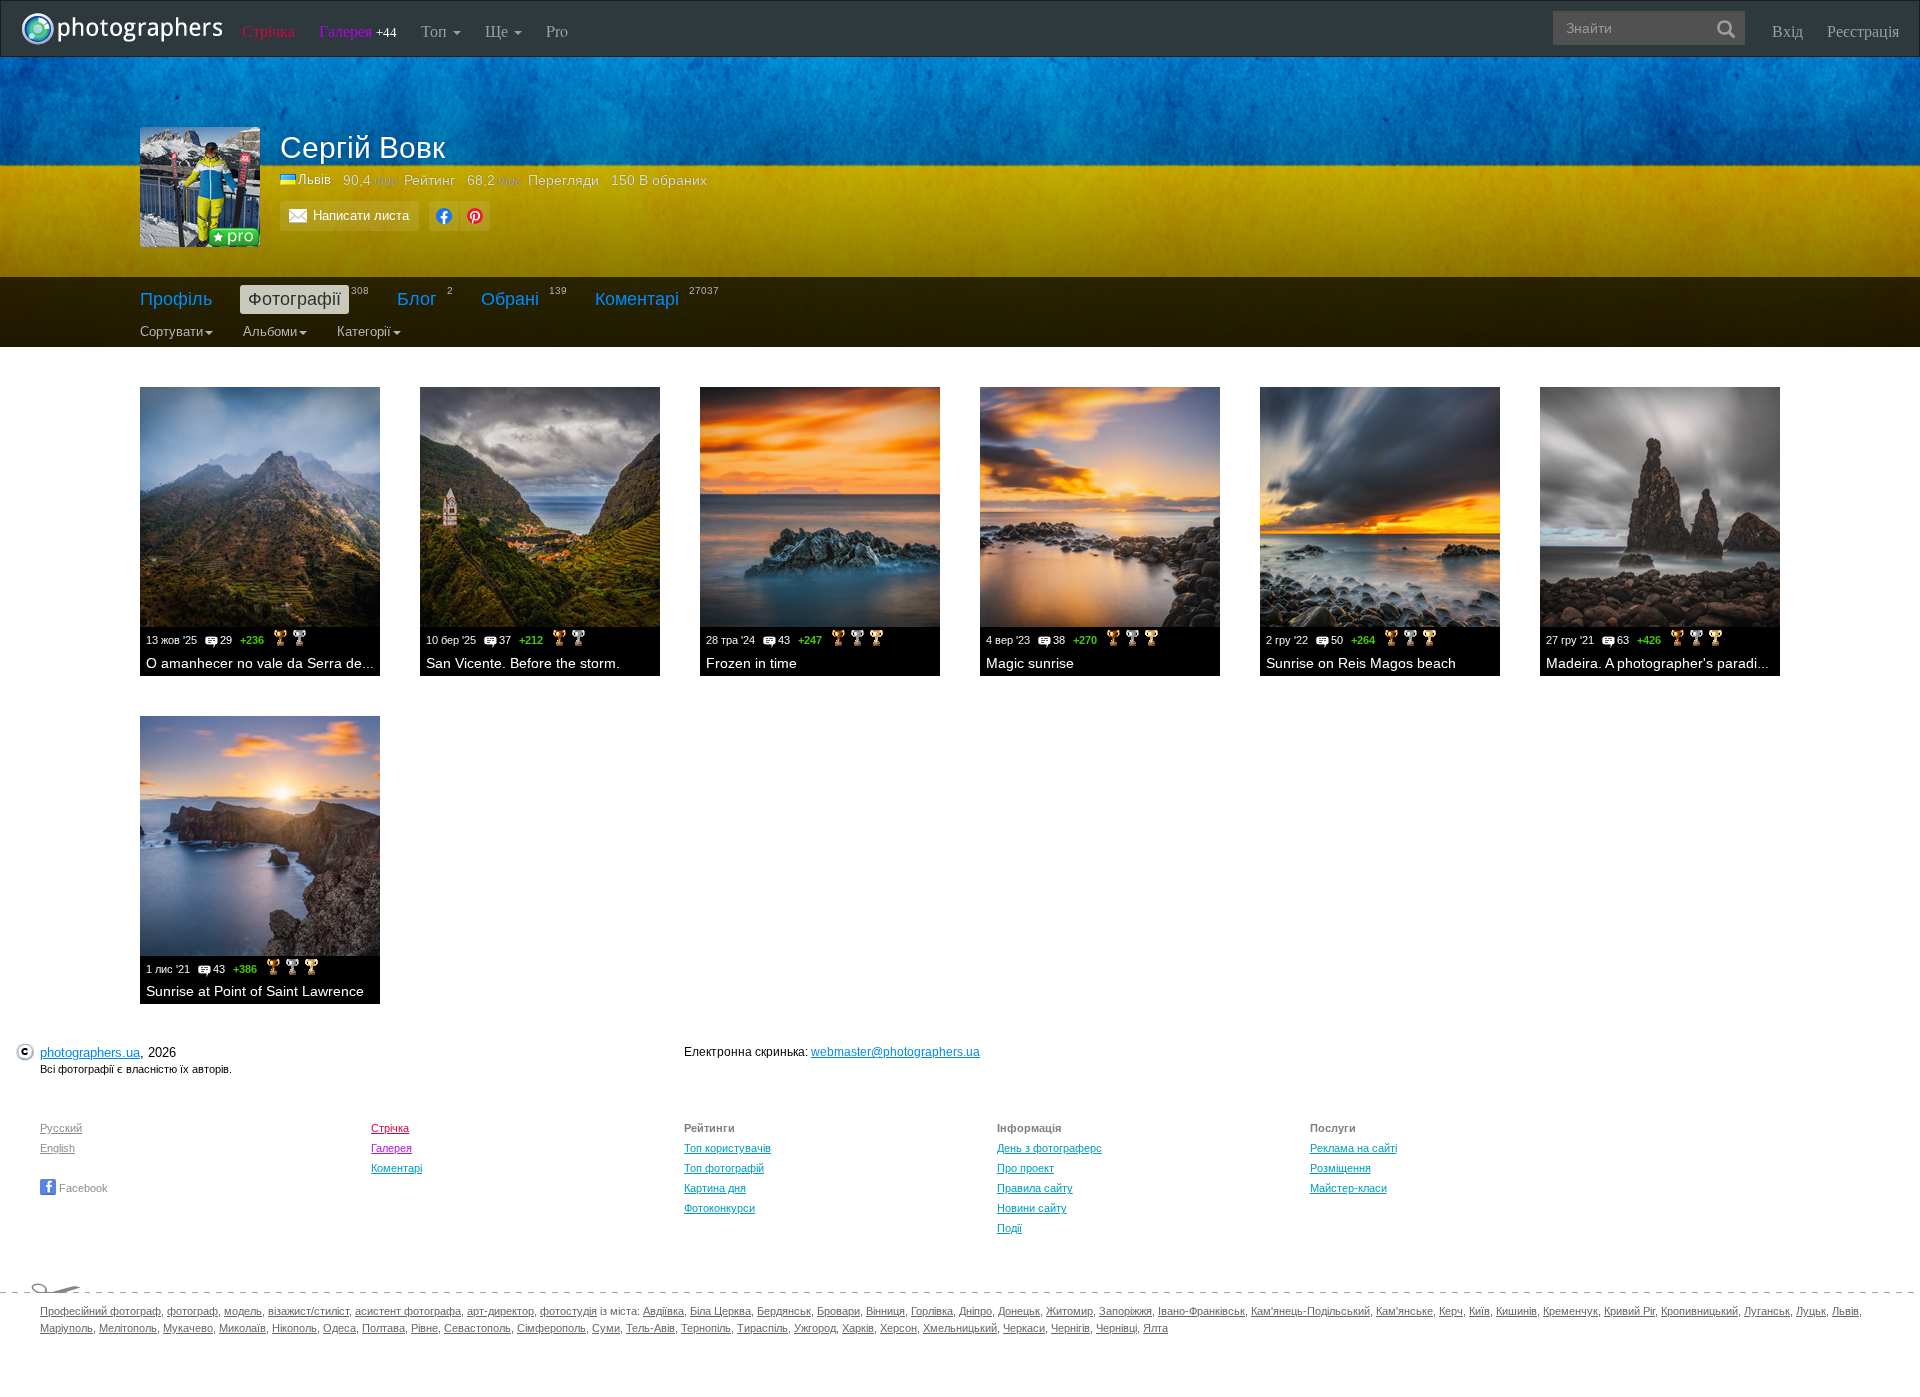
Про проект (1025, 1168)
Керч (1451, 1311)
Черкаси (1024, 1328)
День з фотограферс (1049, 1148)
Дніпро (975, 1311)
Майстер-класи (1348, 1188)
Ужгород (815, 1328)
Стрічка (268, 30)
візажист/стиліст (308, 1311)
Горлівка (932, 1311)
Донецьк (1019, 1311)
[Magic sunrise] (1100, 507)
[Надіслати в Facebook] (444, 216)
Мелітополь (128, 1328)
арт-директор (500, 1311)
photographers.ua (90, 1052)
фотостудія (568, 1311)
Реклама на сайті (1353, 1148)
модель (243, 1311)
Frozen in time (751, 663)
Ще (498, 30)
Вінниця (885, 1311)
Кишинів (1516, 1311)
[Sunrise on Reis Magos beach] (1380, 507)
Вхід (1787, 30)
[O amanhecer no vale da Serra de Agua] (260, 507)
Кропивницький (1699, 1311)
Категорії (364, 331)
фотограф (192, 1311)
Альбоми (270, 331)
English (57, 1148)
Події (1009, 1228)
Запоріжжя (1125, 1311)
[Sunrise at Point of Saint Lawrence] (260, 836)
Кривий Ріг (1629, 1311)
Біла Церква (720, 1311)
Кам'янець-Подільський (1310, 1311)
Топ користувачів (727, 1148)
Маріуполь (66, 1328)
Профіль (176, 299)
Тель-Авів (650, 1328)
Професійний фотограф (100, 1311)
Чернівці (1116, 1328)
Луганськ (1767, 1311)
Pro (557, 30)
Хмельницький (960, 1328)
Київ (1479, 1311)
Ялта (1155, 1328)
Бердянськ (784, 1311)
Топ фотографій (724, 1168)
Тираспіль (762, 1328)
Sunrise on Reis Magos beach (1361, 663)
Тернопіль (706, 1328)
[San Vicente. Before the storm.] (540, 507)
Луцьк (1811, 1311)
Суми (606, 1328)
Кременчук (1570, 1311)
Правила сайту (1035, 1188)
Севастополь (477, 1328)
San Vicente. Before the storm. (523, 663)
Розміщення (1340, 1168)
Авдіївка (663, 1311)
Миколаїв (242, 1328)
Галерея (358, 30)
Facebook (82, 1188)
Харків (858, 1328)
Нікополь (294, 1328)
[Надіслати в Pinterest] (475, 216)
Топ (436, 30)
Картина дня (715, 1188)
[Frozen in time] (820, 507)
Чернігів (1070, 1328)
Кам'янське (1404, 1311)
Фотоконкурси (719, 1208)
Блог (417, 299)
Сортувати (171, 331)
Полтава (383, 1328)
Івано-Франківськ (1201, 1311)
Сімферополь (551, 1328)
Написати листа (361, 215)
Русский (61, 1128)
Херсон (898, 1328)
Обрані (510, 299)
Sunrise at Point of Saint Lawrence (255, 991)
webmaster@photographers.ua (895, 1052)
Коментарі (637, 299)
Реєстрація (1863, 30)
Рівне (424, 1328)
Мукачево (188, 1328)
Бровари (838, 1311)
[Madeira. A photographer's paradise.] (1660, 507)
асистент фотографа (408, 1311)
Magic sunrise (1030, 663)
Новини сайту (1032, 1208)
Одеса (339, 1328)
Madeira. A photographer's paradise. (1661, 663)
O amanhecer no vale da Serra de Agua (272, 663)
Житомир (1069, 1311)
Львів (1845, 1311)
